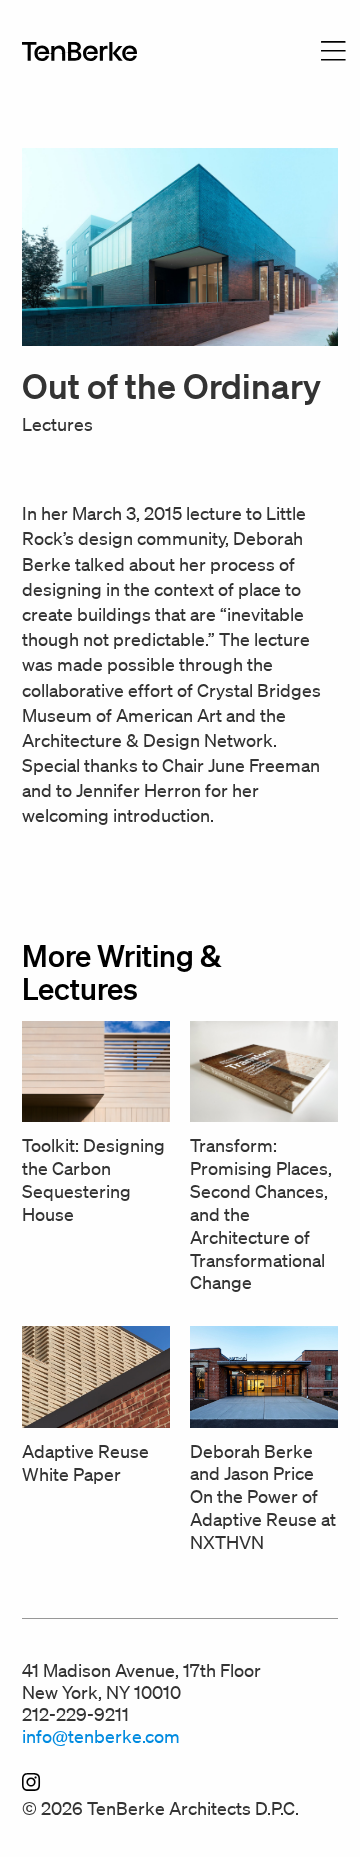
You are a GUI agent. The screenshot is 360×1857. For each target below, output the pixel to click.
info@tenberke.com (101, 1736)
